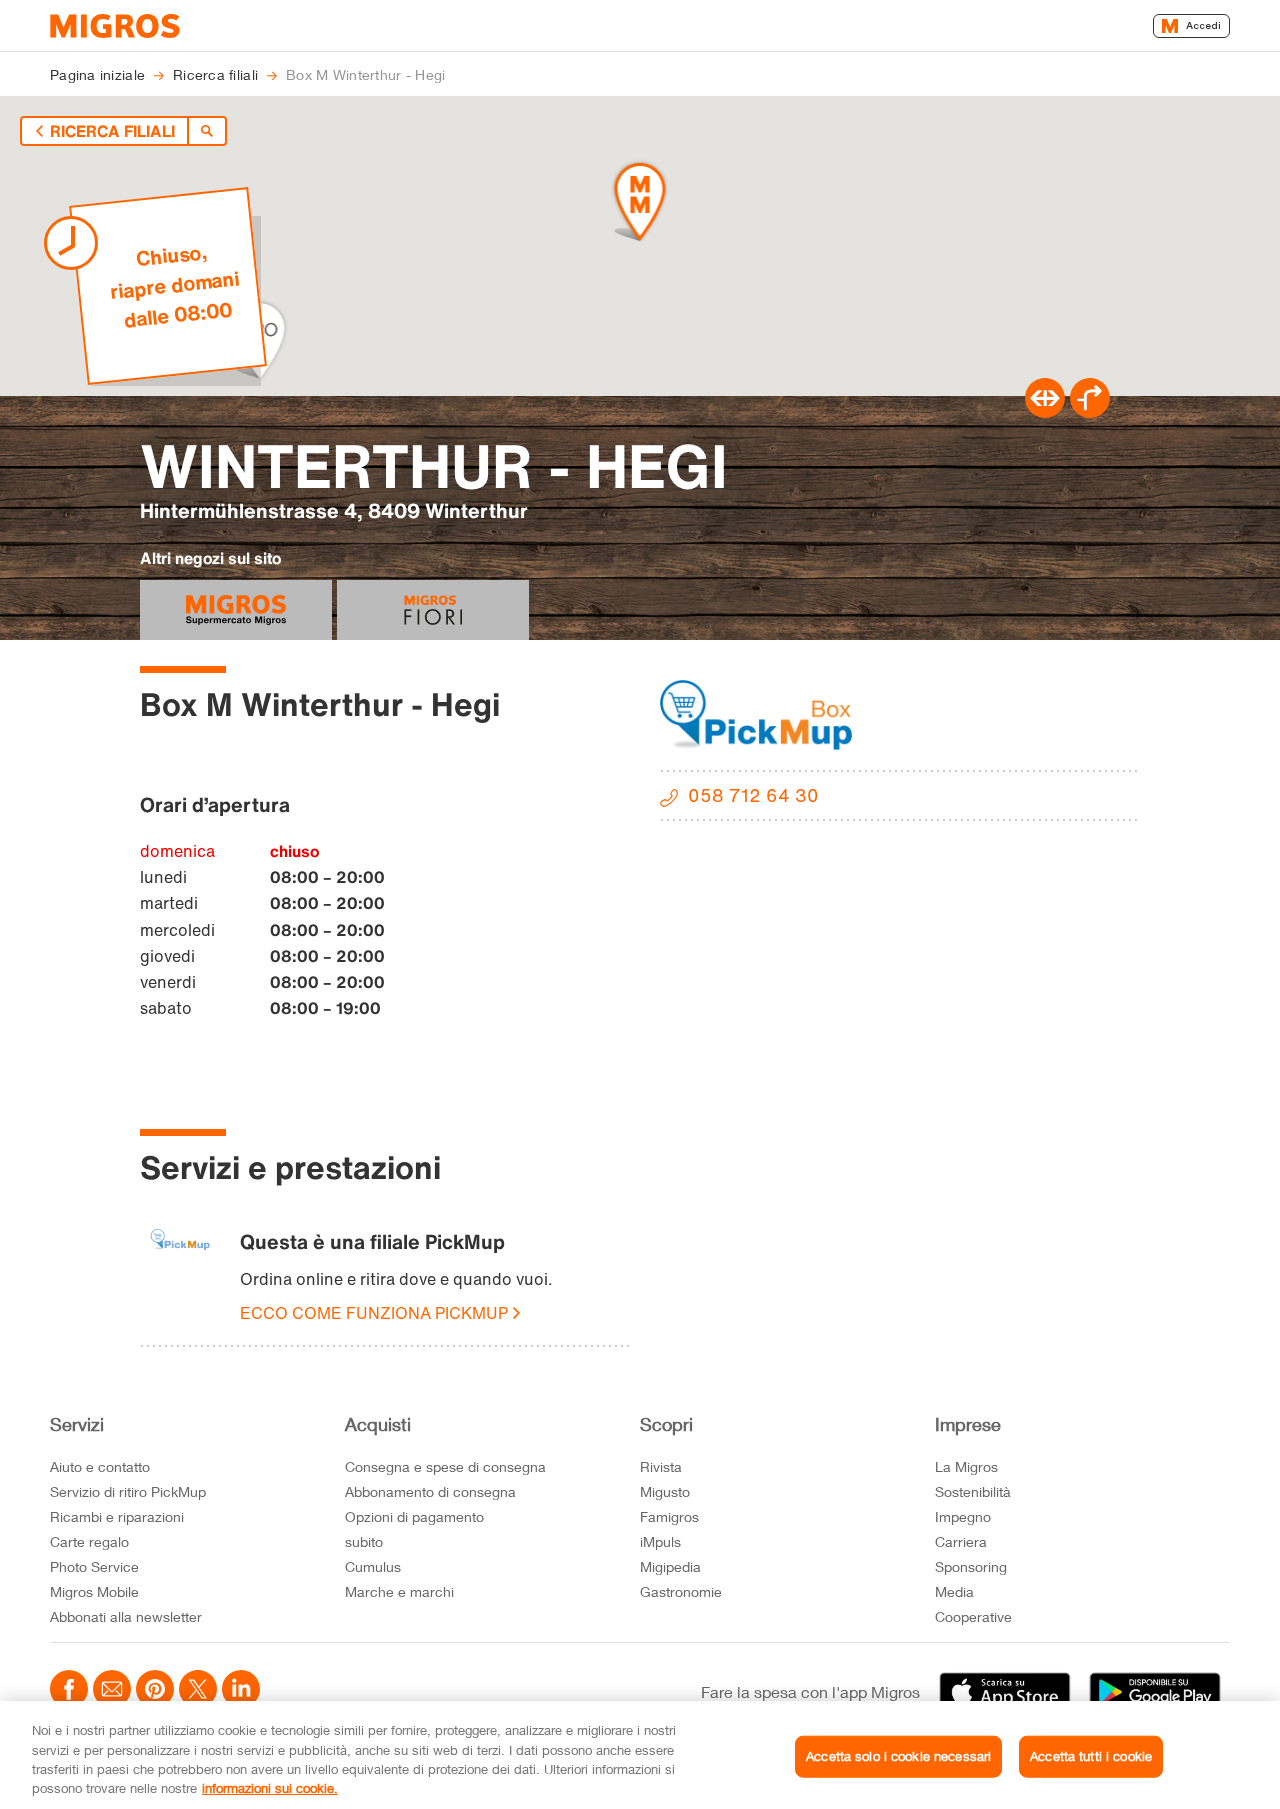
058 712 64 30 (753, 795)
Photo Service (94, 1566)
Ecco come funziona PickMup (374, 1313)
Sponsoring (971, 1566)
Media (954, 1591)
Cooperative (973, 1616)
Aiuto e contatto (100, 1466)
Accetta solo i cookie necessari (898, 1756)
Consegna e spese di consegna (445, 1466)
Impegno (963, 1516)
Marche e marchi (399, 1591)
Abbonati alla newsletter (126, 1616)
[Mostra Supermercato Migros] (236, 610)
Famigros (669, 1516)
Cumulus (373, 1566)
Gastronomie (681, 1591)
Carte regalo (89, 1541)
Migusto (665, 1491)
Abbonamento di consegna (430, 1491)
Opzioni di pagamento (414, 1516)
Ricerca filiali (112, 131)
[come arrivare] (1090, 412)
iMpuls (660, 1541)
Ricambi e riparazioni (117, 1516)
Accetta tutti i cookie (1091, 1756)
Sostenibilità (973, 1491)
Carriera (961, 1541)
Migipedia (670, 1566)
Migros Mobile (94, 1591)
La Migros (966, 1466)
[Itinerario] (1045, 412)
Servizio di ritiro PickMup (128, 1491)
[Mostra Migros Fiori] (433, 610)
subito (364, 1541)
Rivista (661, 1466)
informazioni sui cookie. (270, 1788)
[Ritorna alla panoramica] (207, 131)
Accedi (1203, 25)
